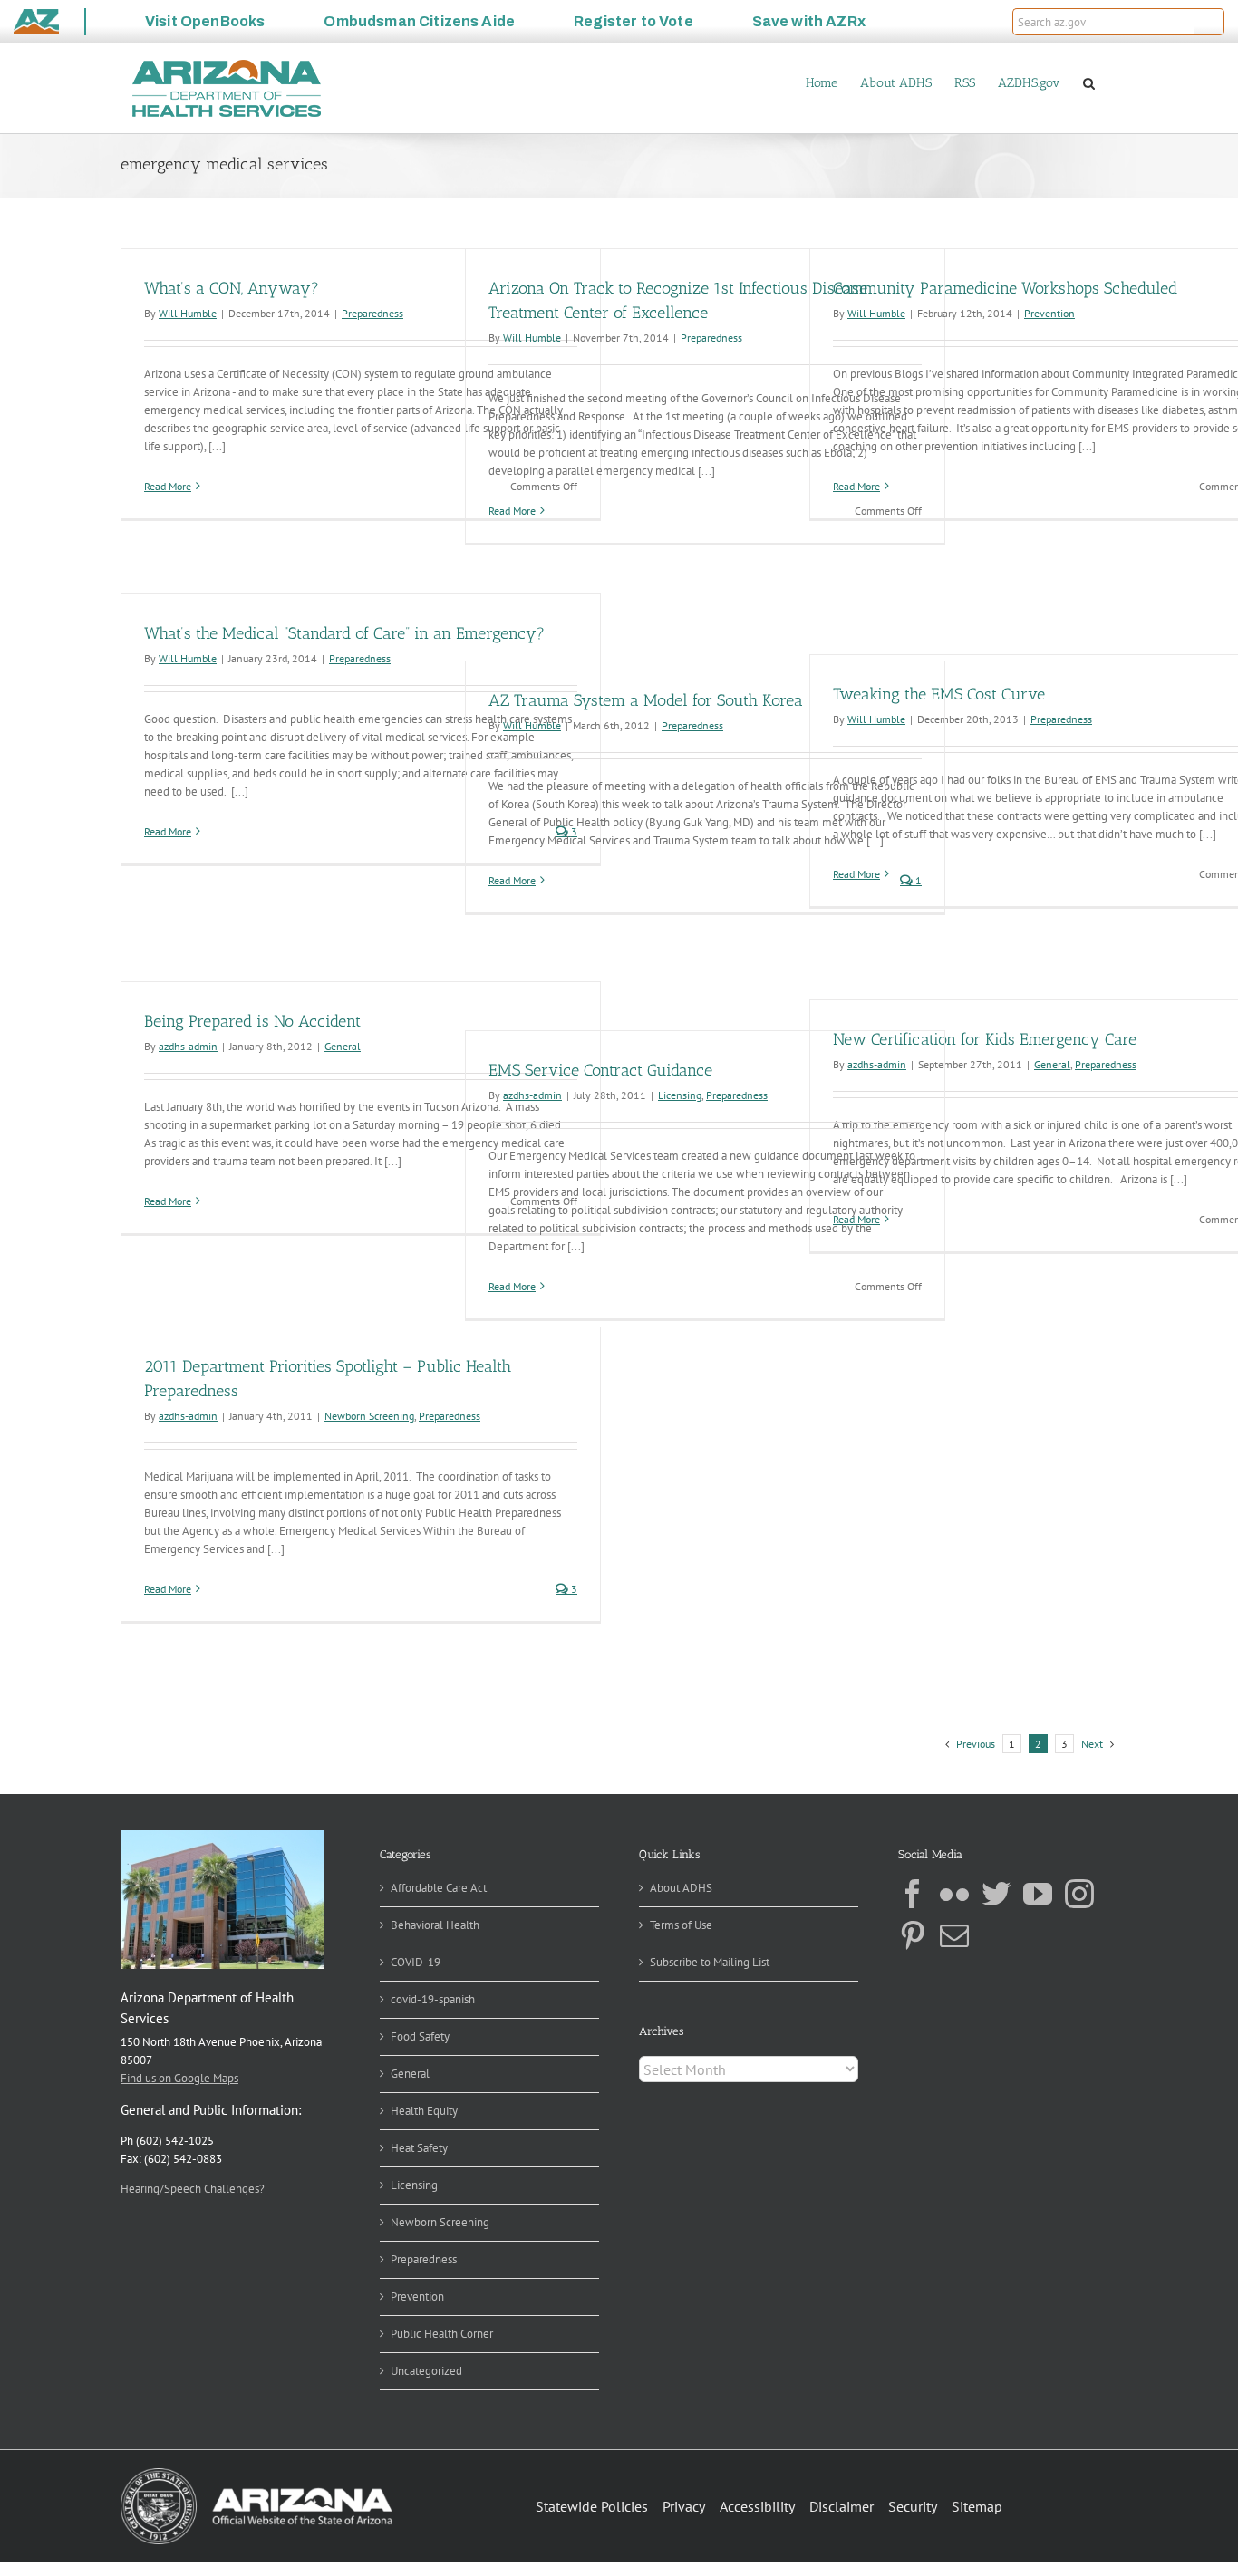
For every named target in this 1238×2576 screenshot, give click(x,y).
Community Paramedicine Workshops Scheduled (1005, 288)
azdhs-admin (188, 1046)
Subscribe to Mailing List (710, 1962)
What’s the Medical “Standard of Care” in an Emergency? (344, 633)
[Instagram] (1079, 1894)
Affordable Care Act (439, 1888)
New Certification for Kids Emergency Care (985, 1039)
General (343, 1046)
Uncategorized (426, 2371)
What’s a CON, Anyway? (232, 288)
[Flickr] (954, 1894)
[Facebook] (913, 1894)
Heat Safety (419, 2148)
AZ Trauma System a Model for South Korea (646, 700)
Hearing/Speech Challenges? (193, 2189)
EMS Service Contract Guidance (600, 1070)
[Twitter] (996, 1894)
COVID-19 (416, 1962)
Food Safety (420, 2036)
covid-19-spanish (433, 1999)
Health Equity (424, 2111)
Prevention (1049, 313)
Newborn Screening (369, 1416)
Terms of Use (681, 1925)
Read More (168, 486)
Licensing (680, 1095)
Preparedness (372, 313)
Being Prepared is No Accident (252, 1021)
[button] (1209, 22)
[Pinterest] (913, 1935)
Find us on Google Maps (179, 2078)
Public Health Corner (442, 2334)
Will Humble (188, 313)
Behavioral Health (435, 1925)
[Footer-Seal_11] (256, 2474)
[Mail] (954, 1935)
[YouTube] (1038, 1894)
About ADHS (681, 1888)
